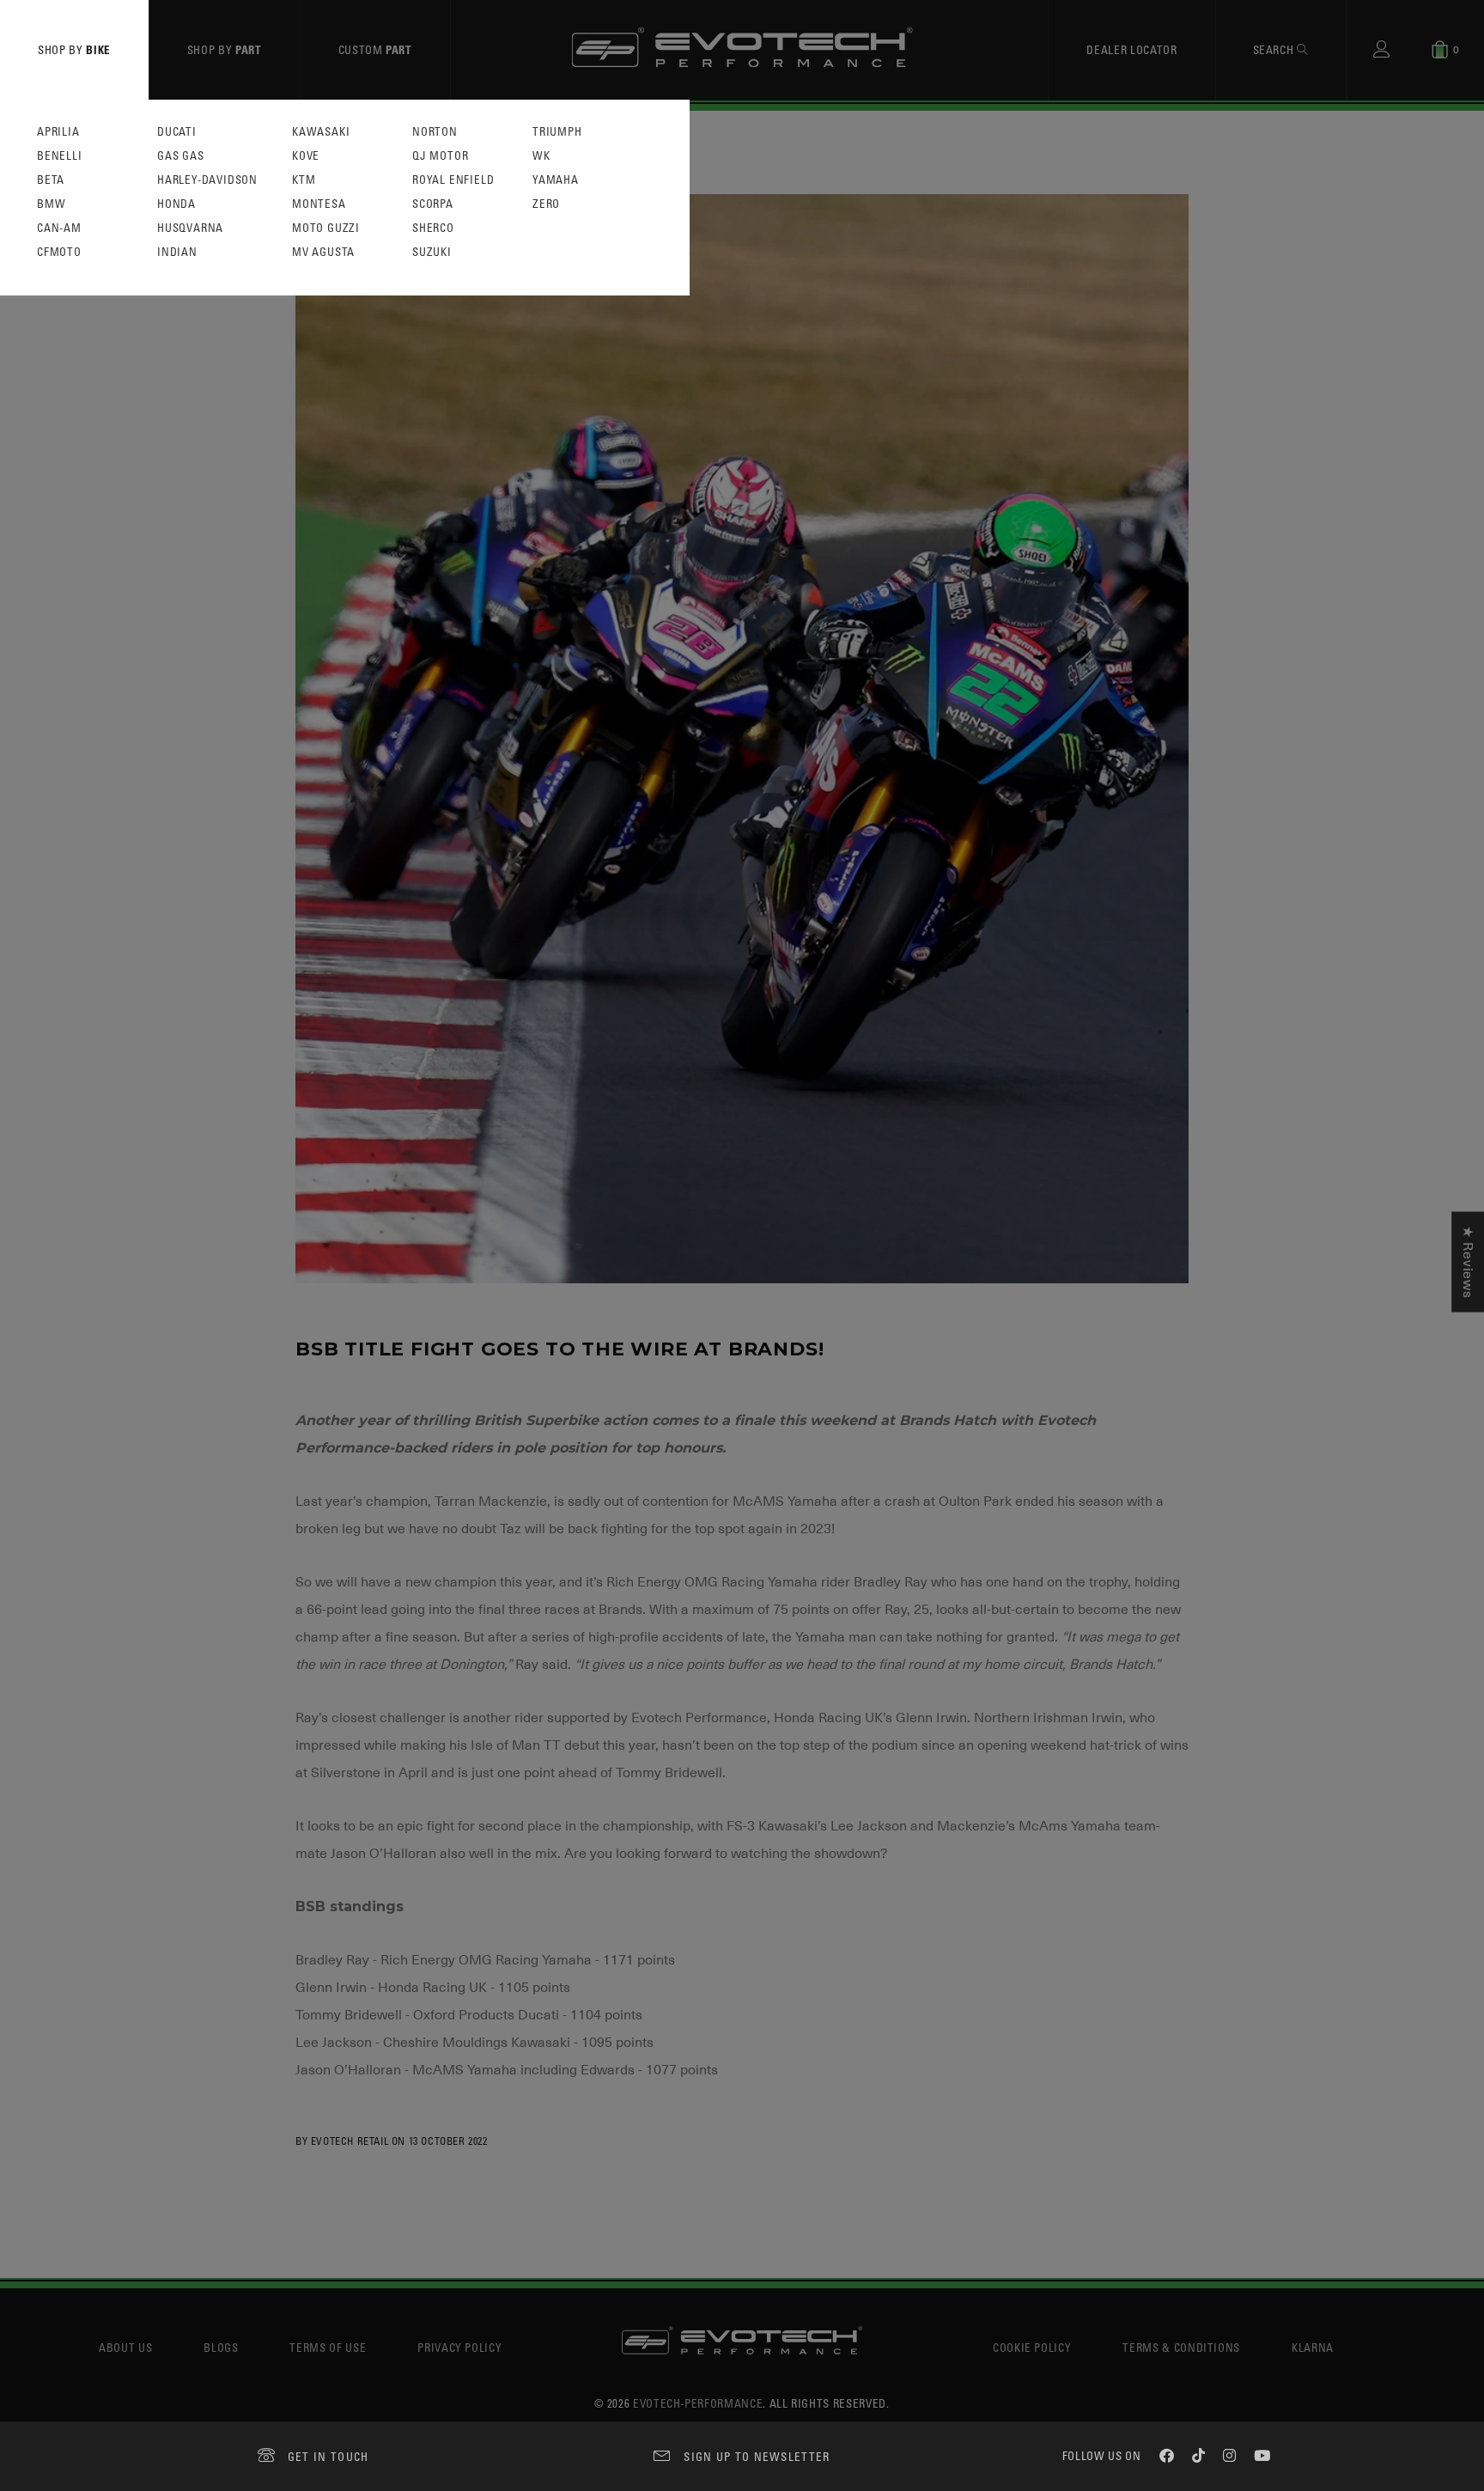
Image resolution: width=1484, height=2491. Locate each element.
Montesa (319, 204)
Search (1275, 49)
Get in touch (328, 2456)
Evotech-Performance (698, 2403)
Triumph (557, 132)
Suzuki (432, 252)
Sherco (433, 228)
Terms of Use (328, 2347)
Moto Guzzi (326, 228)
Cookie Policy (1032, 2347)
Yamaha (556, 180)
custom (375, 49)
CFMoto (59, 252)
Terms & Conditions (1181, 2347)
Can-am (59, 228)
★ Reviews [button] (1468, 1262)
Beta (51, 180)
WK (541, 156)
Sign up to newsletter (757, 2456)
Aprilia (58, 132)
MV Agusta (323, 252)
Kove (306, 156)
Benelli (60, 156)
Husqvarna (190, 228)
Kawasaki (321, 132)
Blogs (221, 2347)
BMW (51, 204)
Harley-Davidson (207, 180)
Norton (435, 132)
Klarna (1313, 2347)
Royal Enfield (453, 180)
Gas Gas (181, 156)
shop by (74, 49)
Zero (546, 204)
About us (125, 2347)
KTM (304, 180)
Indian (177, 252)
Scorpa (433, 204)
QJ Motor (440, 156)
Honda (176, 204)
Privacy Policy (459, 2347)
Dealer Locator (1131, 49)
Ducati (177, 132)
